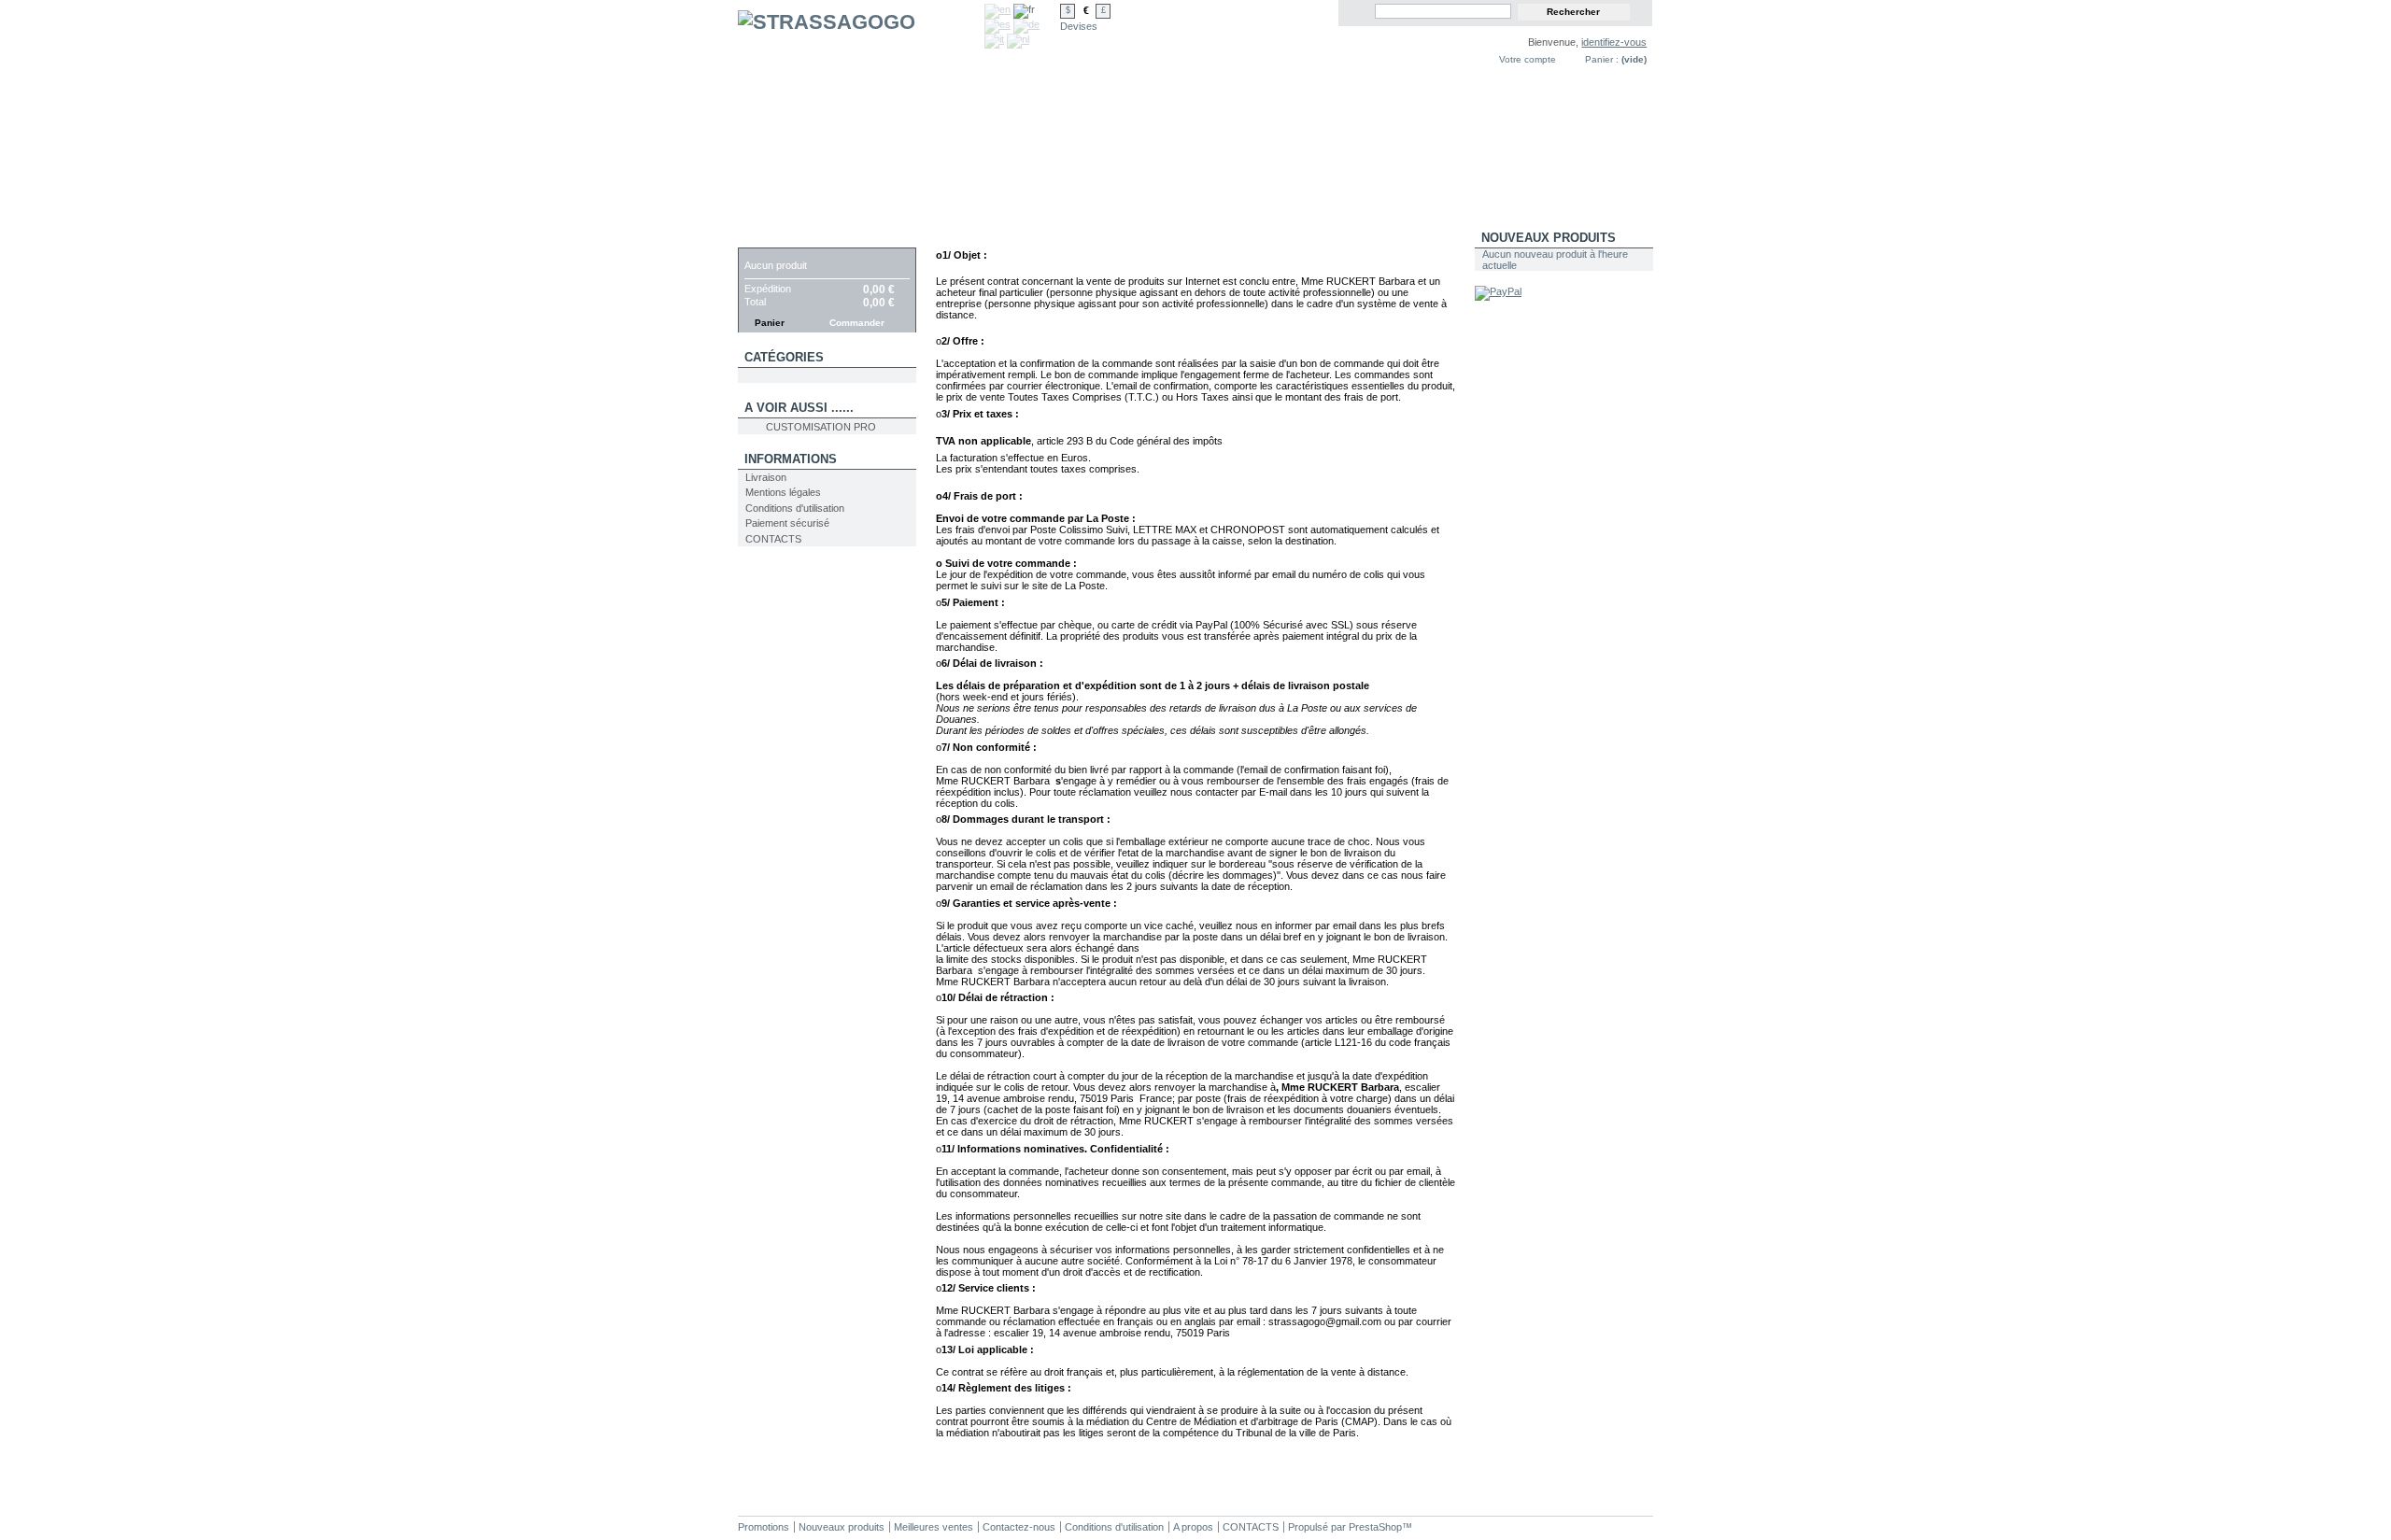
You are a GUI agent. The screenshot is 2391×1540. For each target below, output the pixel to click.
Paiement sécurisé (787, 523)
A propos (1193, 1527)
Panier (767, 238)
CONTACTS (773, 539)
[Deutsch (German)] (1026, 24)
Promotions (764, 1527)
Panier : (1602, 59)
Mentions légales (783, 492)
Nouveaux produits (1549, 238)
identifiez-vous (1614, 42)
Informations (791, 459)
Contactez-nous (1019, 1527)
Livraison (766, 477)
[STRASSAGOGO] (861, 114)
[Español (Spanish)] (997, 24)
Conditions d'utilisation (795, 508)
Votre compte (1528, 59)
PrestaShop (1375, 1527)
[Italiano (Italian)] (994, 39)
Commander (857, 323)
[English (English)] (997, 9)
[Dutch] (1018, 39)
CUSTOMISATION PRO (821, 427)
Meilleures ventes (934, 1527)
